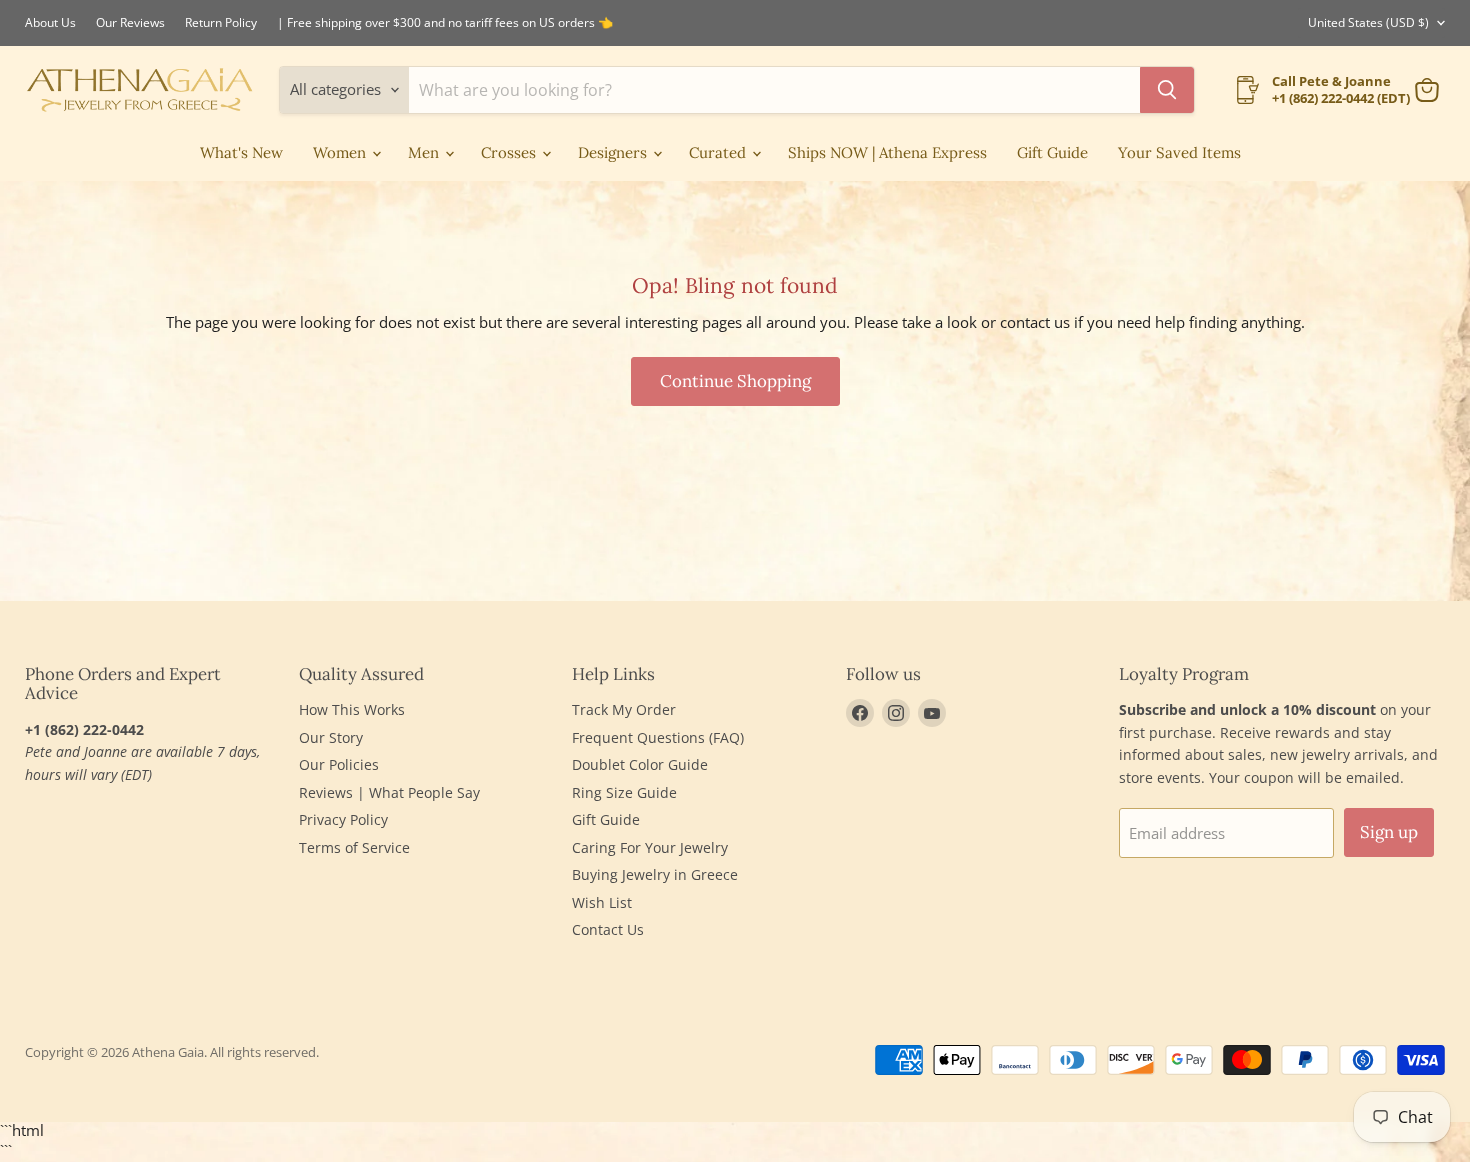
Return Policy (221, 23)
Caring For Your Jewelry (650, 847)
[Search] (1167, 90)
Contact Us (608, 929)
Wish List (602, 902)
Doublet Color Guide (640, 764)
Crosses (510, 152)
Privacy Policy (343, 819)
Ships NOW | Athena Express (887, 152)
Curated (719, 152)
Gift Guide (1052, 152)
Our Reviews (130, 23)
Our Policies (339, 764)
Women (341, 152)
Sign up (1389, 832)
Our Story (331, 737)
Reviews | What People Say (389, 792)
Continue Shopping (735, 381)
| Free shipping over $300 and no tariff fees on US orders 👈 (445, 23)
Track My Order (624, 709)
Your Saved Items (1179, 152)
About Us (50, 23)
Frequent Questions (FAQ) (658, 737)
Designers (614, 152)
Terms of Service (354, 847)
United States (1368, 22)
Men (425, 152)
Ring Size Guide (624, 792)
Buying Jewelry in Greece (655, 874)
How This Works (352, 709)
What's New (241, 152)
